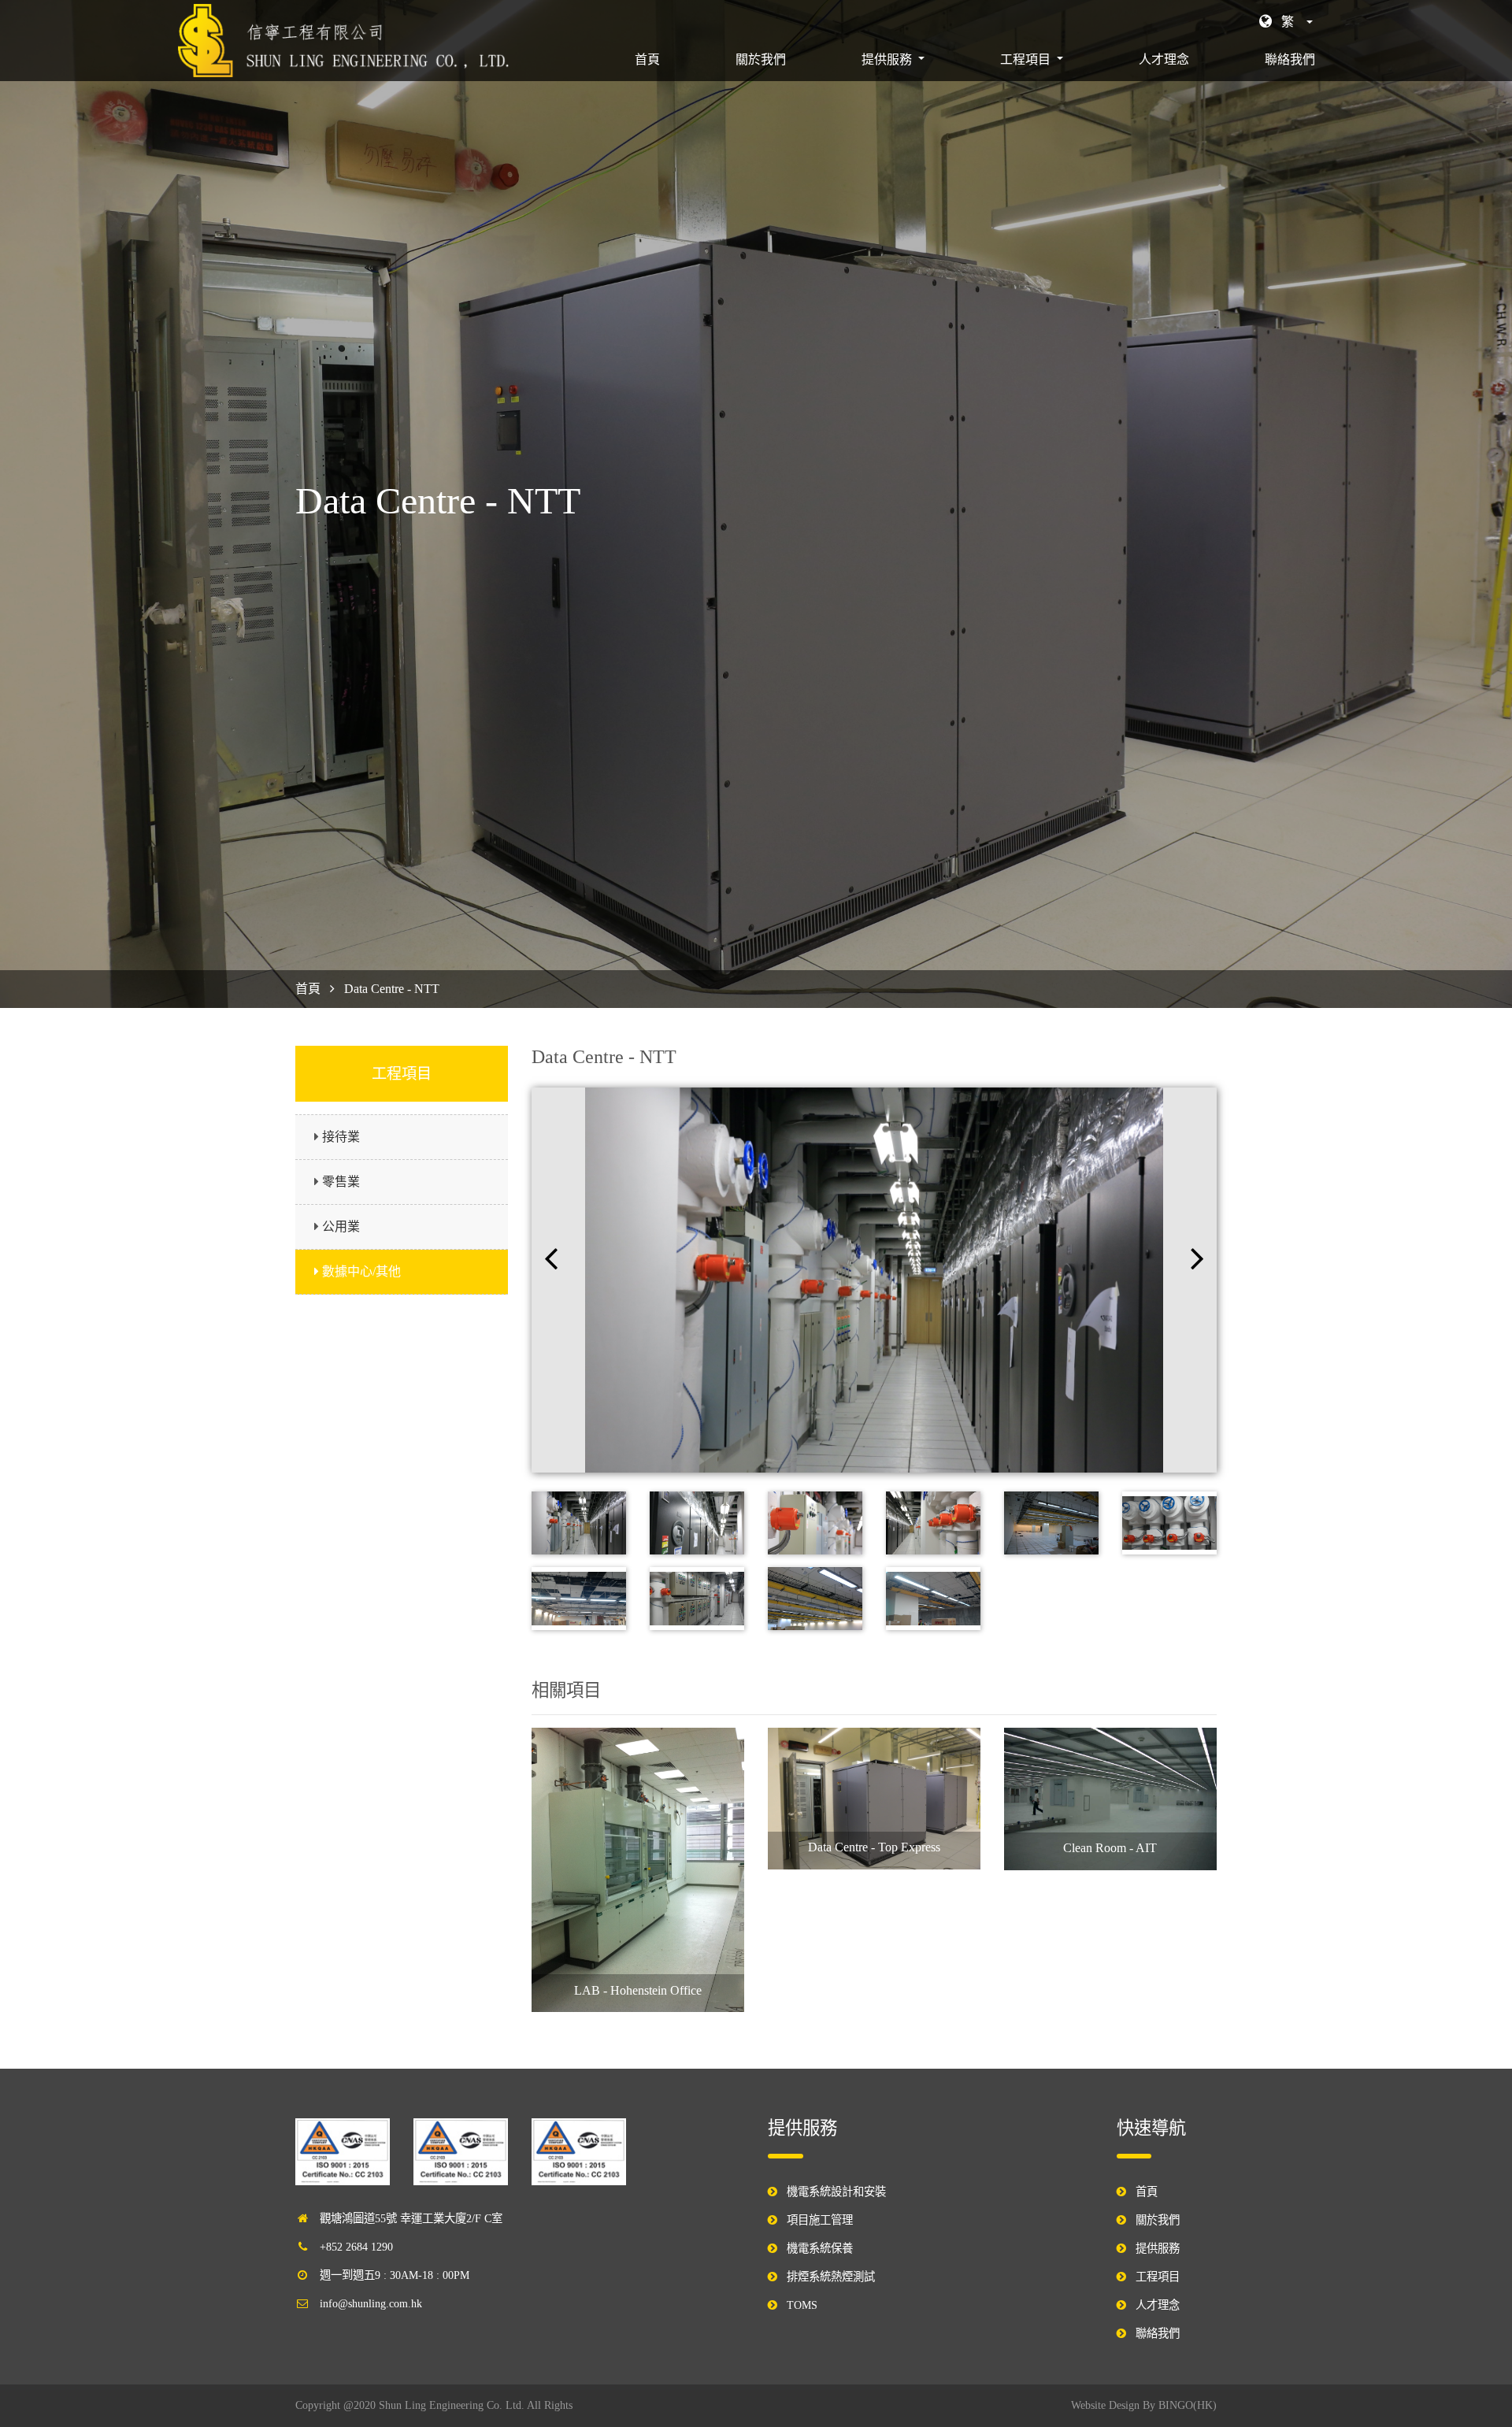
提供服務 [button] (888, 59)
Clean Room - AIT (1110, 1848)
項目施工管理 (820, 2220)
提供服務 (1158, 2248)
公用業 (341, 1226)
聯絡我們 (1290, 59)
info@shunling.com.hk (371, 2303)
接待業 (341, 1137)
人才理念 (1164, 59)
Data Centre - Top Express (874, 1847)
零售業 (341, 1182)
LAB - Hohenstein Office (638, 1990)
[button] (1286, 22)
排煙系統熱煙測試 (831, 2277)
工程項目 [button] (1027, 59)
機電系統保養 (820, 2248)
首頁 (650, 59)
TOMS (802, 2305)
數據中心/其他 (361, 1271)
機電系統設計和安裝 (836, 2192)
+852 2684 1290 (356, 2247)
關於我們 (761, 59)
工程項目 (1158, 2277)
